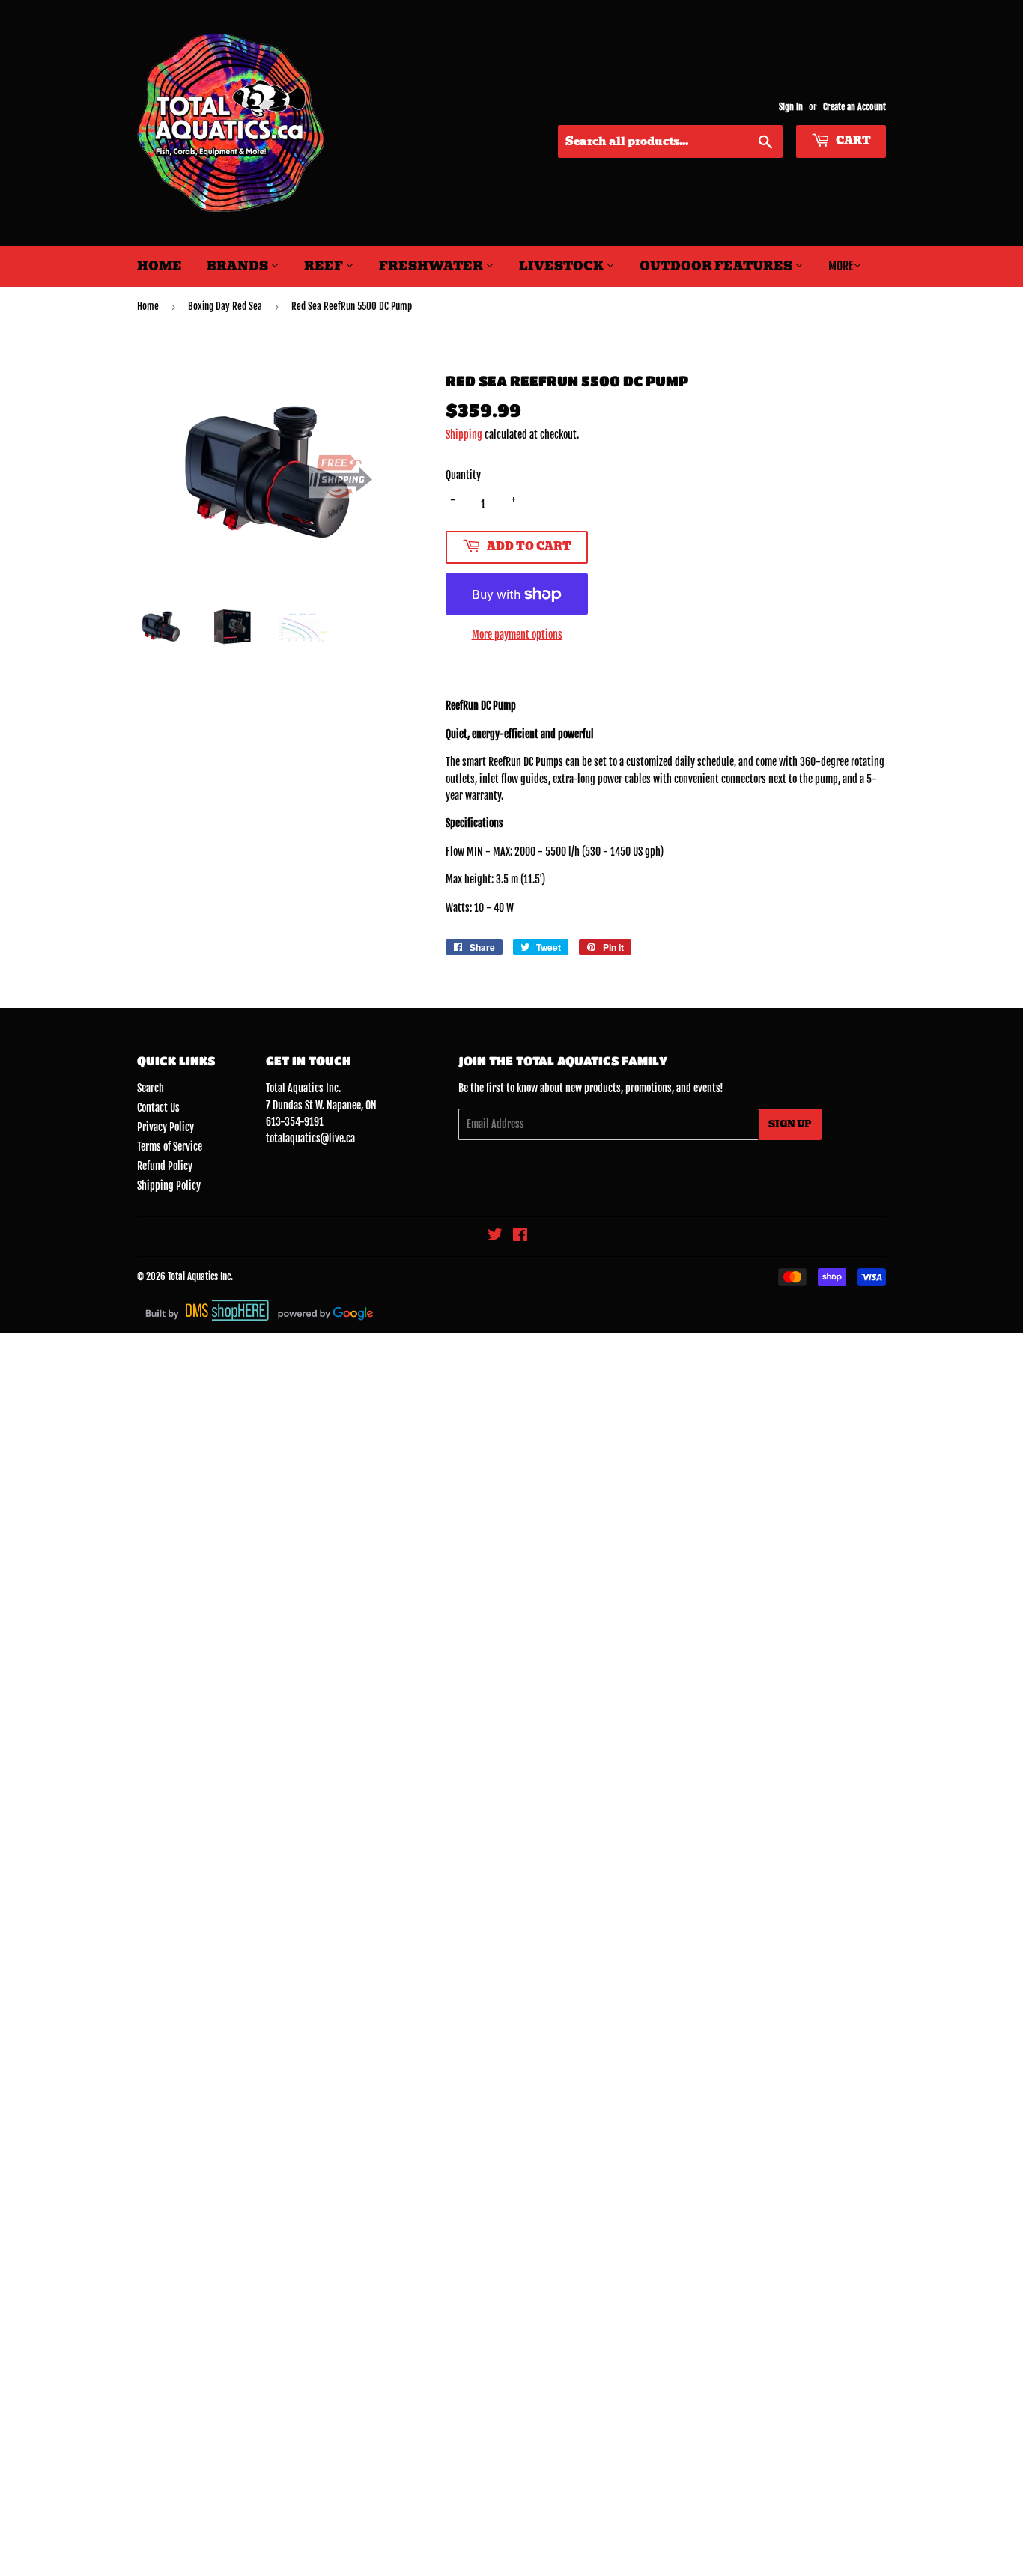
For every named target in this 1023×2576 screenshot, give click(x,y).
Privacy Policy (166, 1127)
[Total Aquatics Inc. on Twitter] (495, 1236)
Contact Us (158, 1108)
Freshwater (432, 266)
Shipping (464, 435)
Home (160, 266)
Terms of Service (170, 1147)
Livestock (562, 266)
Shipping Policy (169, 1185)
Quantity (463, 475)
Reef (325, 266)
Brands (239, 266)
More (841, 266)
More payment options (517, 634)
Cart (852, 141)
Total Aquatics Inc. (200, 1276)
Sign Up (790, 1124)
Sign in (791, 107)
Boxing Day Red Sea (225, 306)
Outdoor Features (717, 266)
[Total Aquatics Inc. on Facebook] (520, 1236)
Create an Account (854, 107)
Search (151, 1088)
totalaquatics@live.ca (310, 1138)
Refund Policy (165, 1166)
